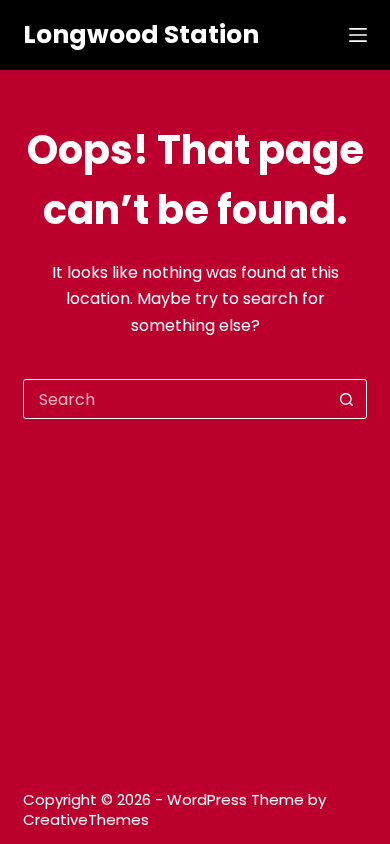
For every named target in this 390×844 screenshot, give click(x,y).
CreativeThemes (86, 819)
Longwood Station (141, 34)
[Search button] (347, 399)
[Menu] (358, 35)
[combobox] (175, 399)
